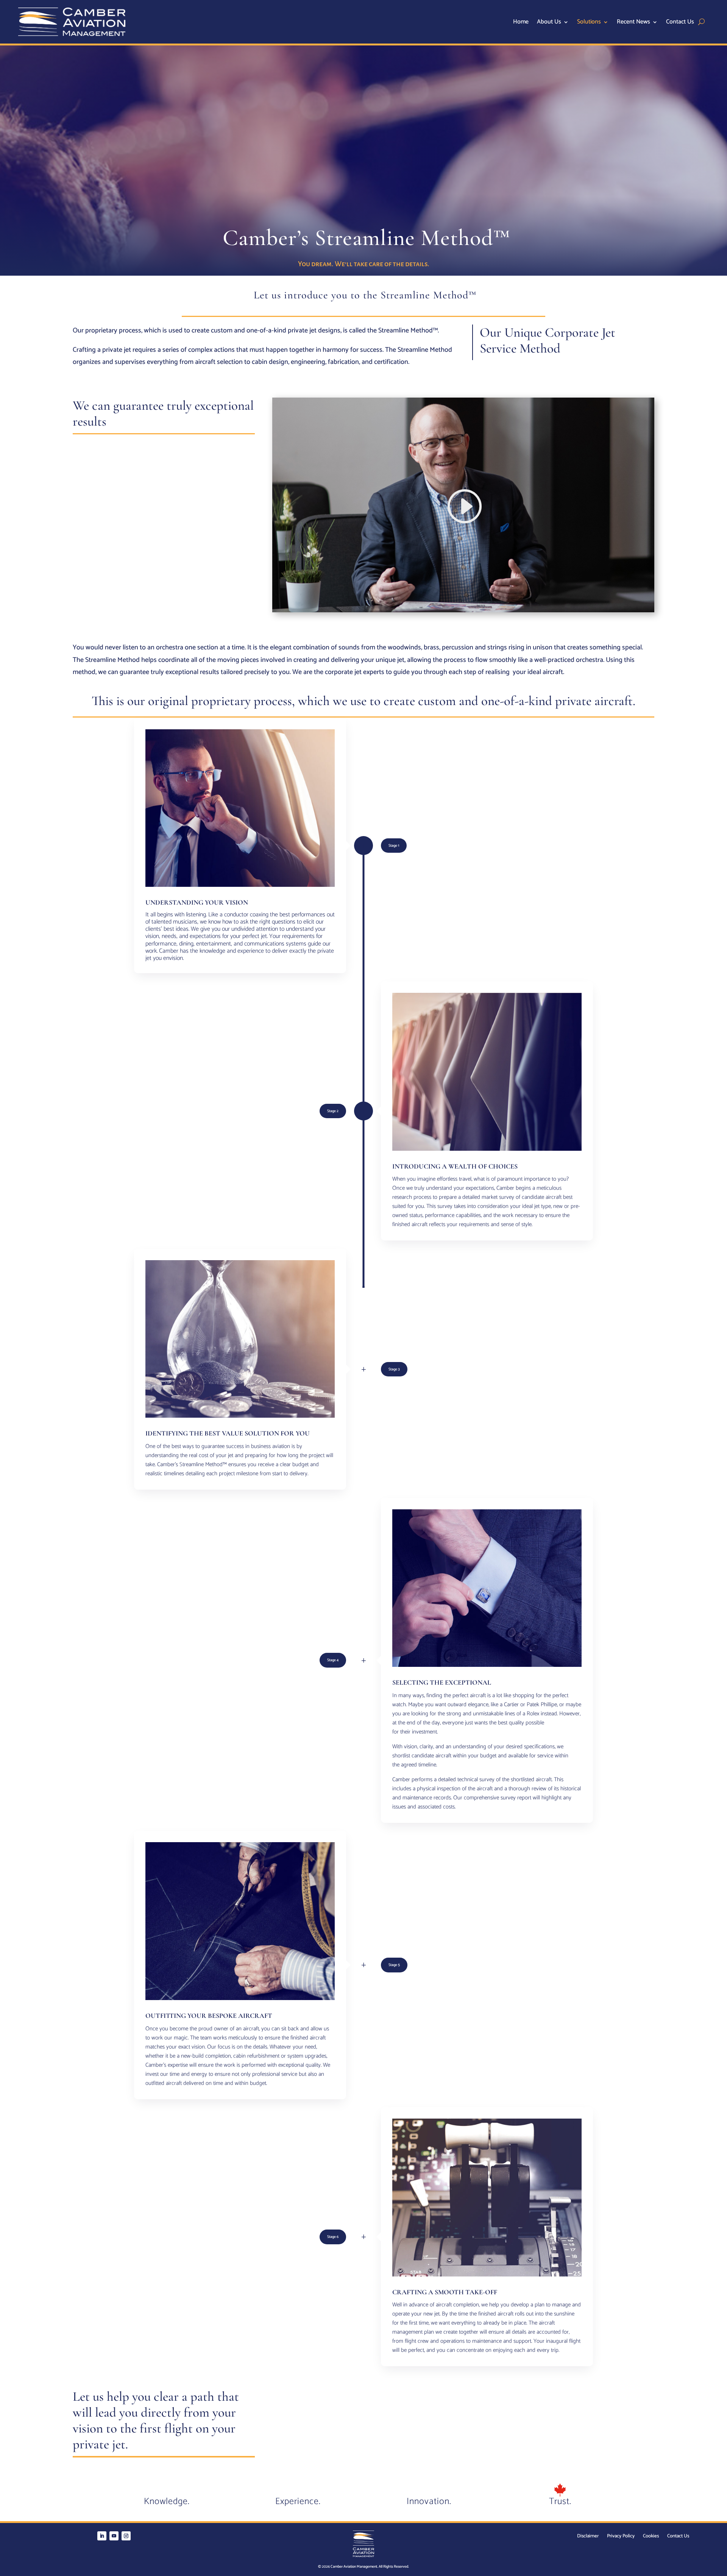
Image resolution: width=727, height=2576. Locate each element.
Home (521, 23)
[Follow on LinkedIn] (102, 2536)
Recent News (633, 23)
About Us (549, 23)
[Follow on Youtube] (114, 2536)
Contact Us (680, 23)
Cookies (651, 2537)
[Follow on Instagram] (126, 2536)
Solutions (589, 23)
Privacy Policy (621, 2537)
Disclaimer (588, 2537)
